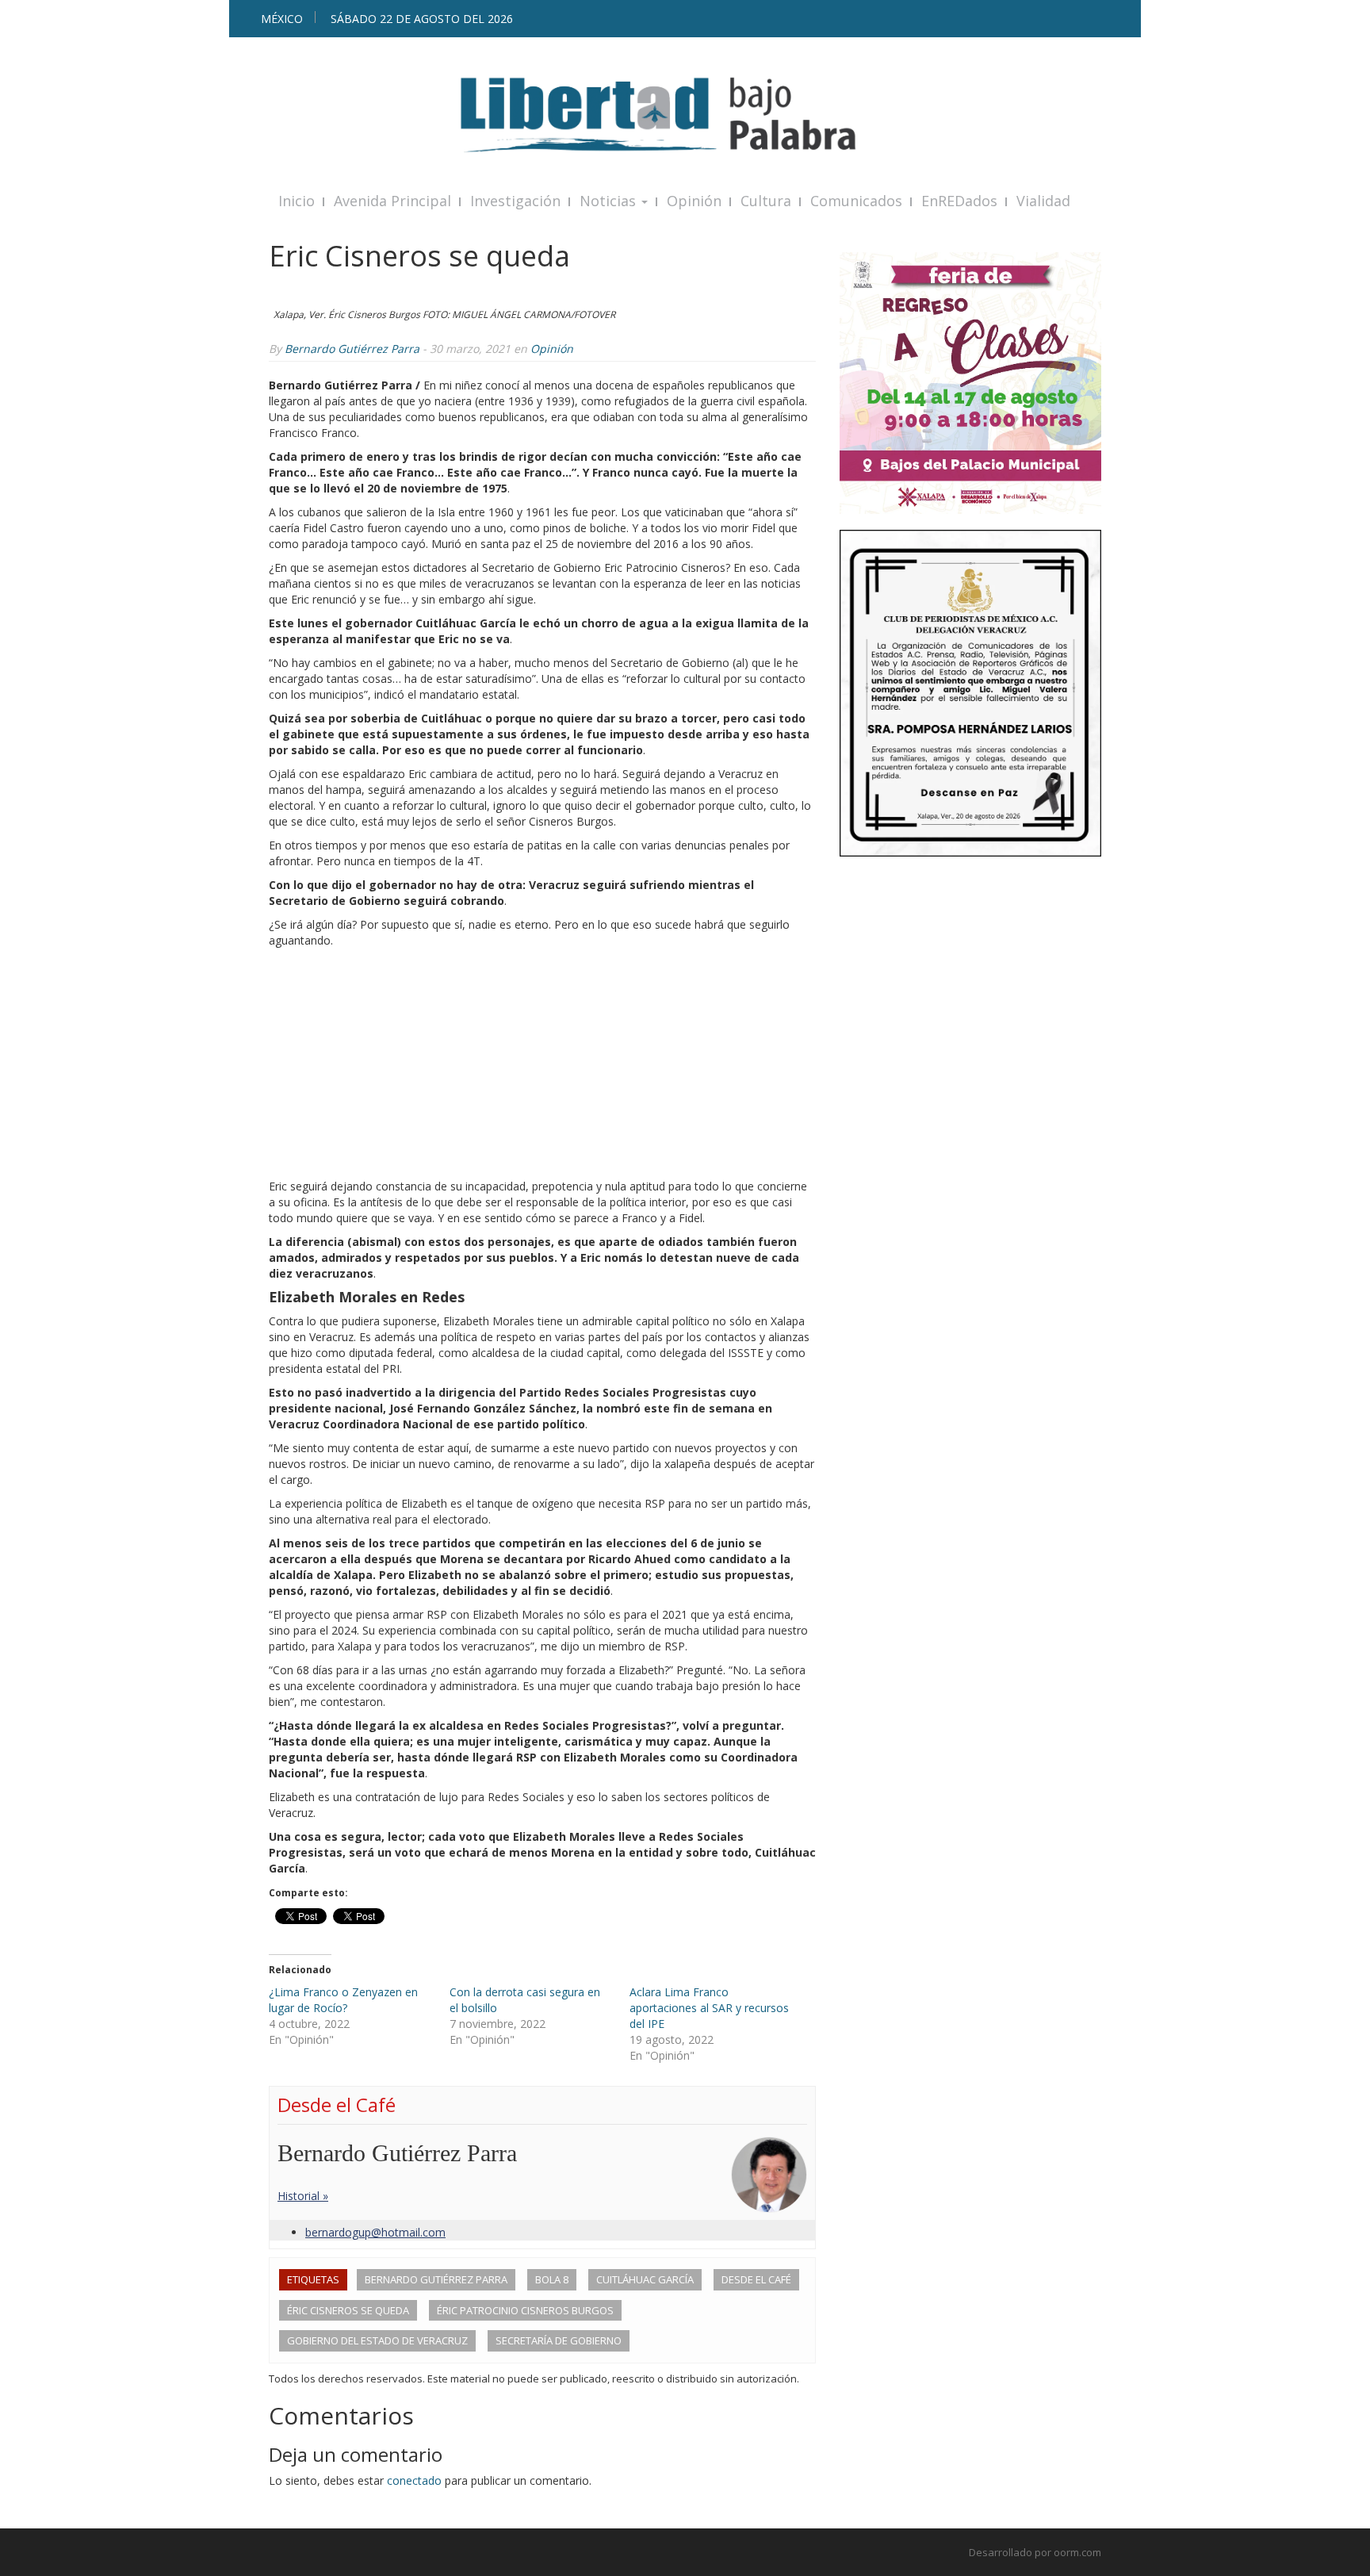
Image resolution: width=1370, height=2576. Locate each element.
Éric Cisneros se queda (348, 2310)
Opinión (694, 201)
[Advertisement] (542, 1068)
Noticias (610, 201)
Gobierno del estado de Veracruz (377, 2340)
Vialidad (1043, 201)
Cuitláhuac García (645, 2279)
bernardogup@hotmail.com (375, 2232)
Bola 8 (552, 2279)
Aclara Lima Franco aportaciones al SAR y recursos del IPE (709, 2008)
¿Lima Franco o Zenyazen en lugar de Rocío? (343, 2000)
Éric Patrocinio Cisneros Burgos (525, 2310)
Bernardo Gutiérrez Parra (352, 349)
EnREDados (959, 201)
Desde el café (756, 2279)
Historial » (303, 2196)
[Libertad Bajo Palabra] (685, 115)
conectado (414, 2480)
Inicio (297, 201)
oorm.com (1077, 2552)
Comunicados (856, 201)
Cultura (766, 201)
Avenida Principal (392, 201)
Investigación (515, 201)
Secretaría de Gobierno (559, 2340)
